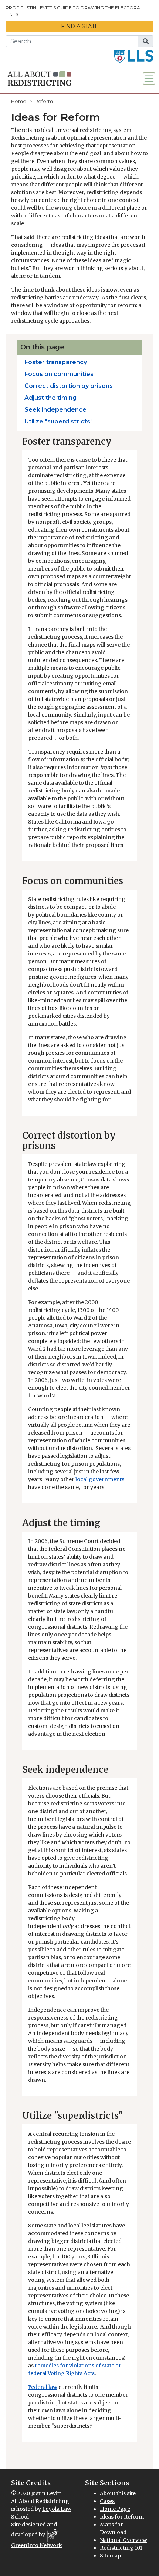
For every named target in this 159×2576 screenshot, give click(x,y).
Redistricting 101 (121, 2548)
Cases (107, 2501)
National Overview (124, 2540)
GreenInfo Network (37, 2545)
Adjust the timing (50, 398)
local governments (100, 1479)
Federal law (43, 2387)
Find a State (80, 26)
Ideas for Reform (122, 2517)
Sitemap (110, 2556)
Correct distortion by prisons (69, 386)
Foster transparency (56, 362)
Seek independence (55, 410)
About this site (118, 2493)
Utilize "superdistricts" (59, 421)
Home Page (115, 2509)
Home (19, 101)
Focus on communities (59, 374)
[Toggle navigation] (149, 79)
